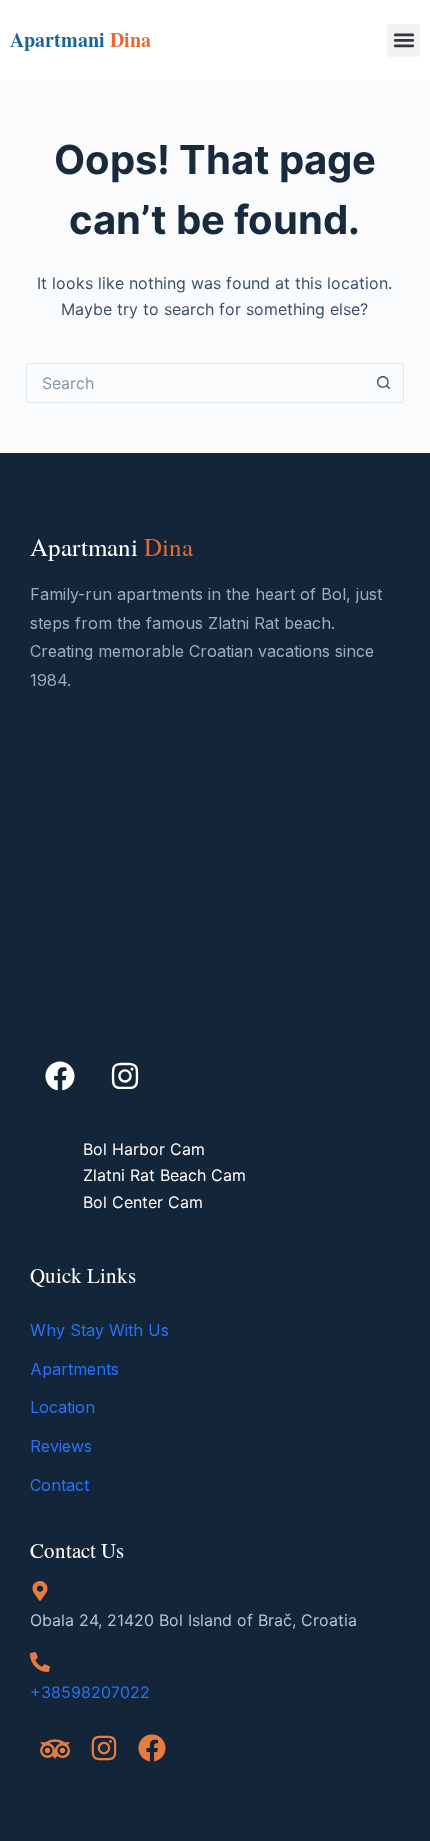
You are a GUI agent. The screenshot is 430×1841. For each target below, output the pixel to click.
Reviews (61, 1446)
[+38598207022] (40, 1662)
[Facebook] (60, 1076)
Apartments (74, 1369)
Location (62, 1407)
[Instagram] (125, 1076)
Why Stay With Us (99, 1330)
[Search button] (384, 383)
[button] (403, 40)
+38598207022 (90, 1692)
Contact (59, 1485)
